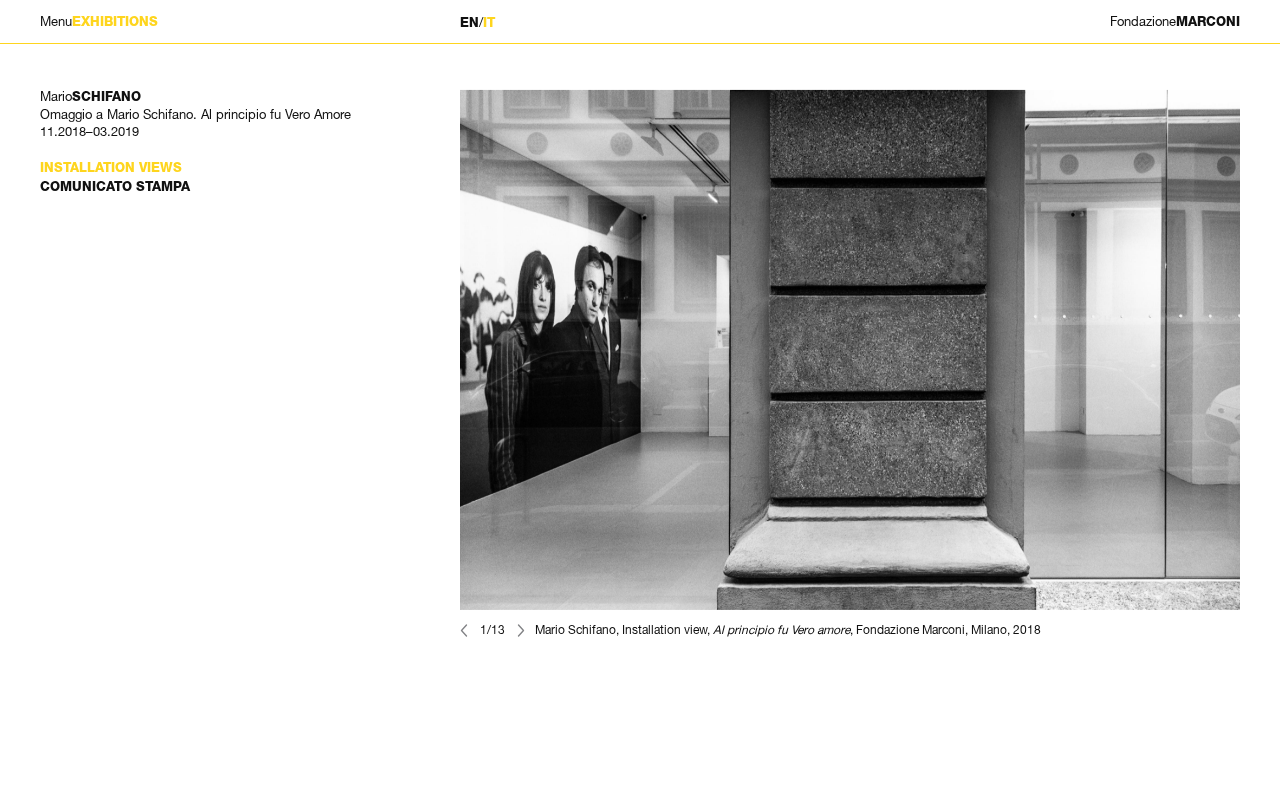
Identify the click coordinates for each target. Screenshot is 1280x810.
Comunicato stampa (115, 186)
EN (469, 22)
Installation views (111, 167)
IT (489, 22)
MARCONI (1175, 21)
